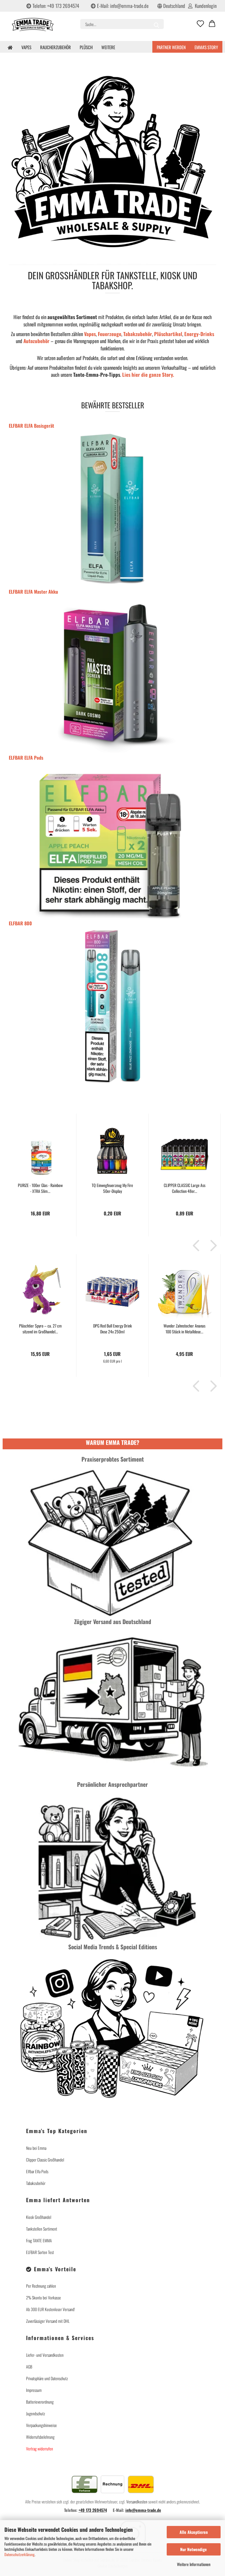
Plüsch (86, 47)
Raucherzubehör (56, 47)
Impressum (34, 2390)
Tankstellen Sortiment (42, 2229)
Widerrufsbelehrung (40, 2437)
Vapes (26, 47)
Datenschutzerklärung (19, 2554)
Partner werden (171, 47)
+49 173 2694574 (93, 2510)
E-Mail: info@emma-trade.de (122, 6)
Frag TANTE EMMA (39, 2240)
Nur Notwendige (194, 2549)
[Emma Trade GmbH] (39, 26)
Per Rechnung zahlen (41, 2286)
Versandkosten (137, 2502)
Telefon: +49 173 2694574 (55, 6)
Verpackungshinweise (41, 2425)
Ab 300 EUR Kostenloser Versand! (51, 2309)
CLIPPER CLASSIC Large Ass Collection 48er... (185, 1188)
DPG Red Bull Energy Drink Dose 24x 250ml (112, 1329)
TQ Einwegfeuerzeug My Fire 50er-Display (112, 1188)
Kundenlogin (204, 6)
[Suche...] (156, 24)
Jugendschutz (36, 2413)
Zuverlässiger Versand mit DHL (48, 2321)
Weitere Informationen (194, 2564)
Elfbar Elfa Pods (37, 2171)
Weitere (108, 47)
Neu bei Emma (36, 2148)
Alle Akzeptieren (194, 2532)
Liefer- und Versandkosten (45, 2355)
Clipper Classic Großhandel (45, 2160)
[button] (212, 24)
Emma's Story (206, 47)
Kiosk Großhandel (39, 2217)
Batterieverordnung (40, 2402)
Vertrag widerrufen (119, 2461)
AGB (29, 2367)
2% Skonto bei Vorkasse (44, 2297)
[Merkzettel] (200, 24)
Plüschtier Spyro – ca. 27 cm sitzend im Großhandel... (40, 1329)
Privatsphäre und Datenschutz (47, 2378)
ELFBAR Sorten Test (40, 2252)
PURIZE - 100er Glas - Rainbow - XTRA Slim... (40, 1188)
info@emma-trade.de (143, 2510)
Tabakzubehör (36, 2183)
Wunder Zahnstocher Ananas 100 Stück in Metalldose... (184, 1329)
